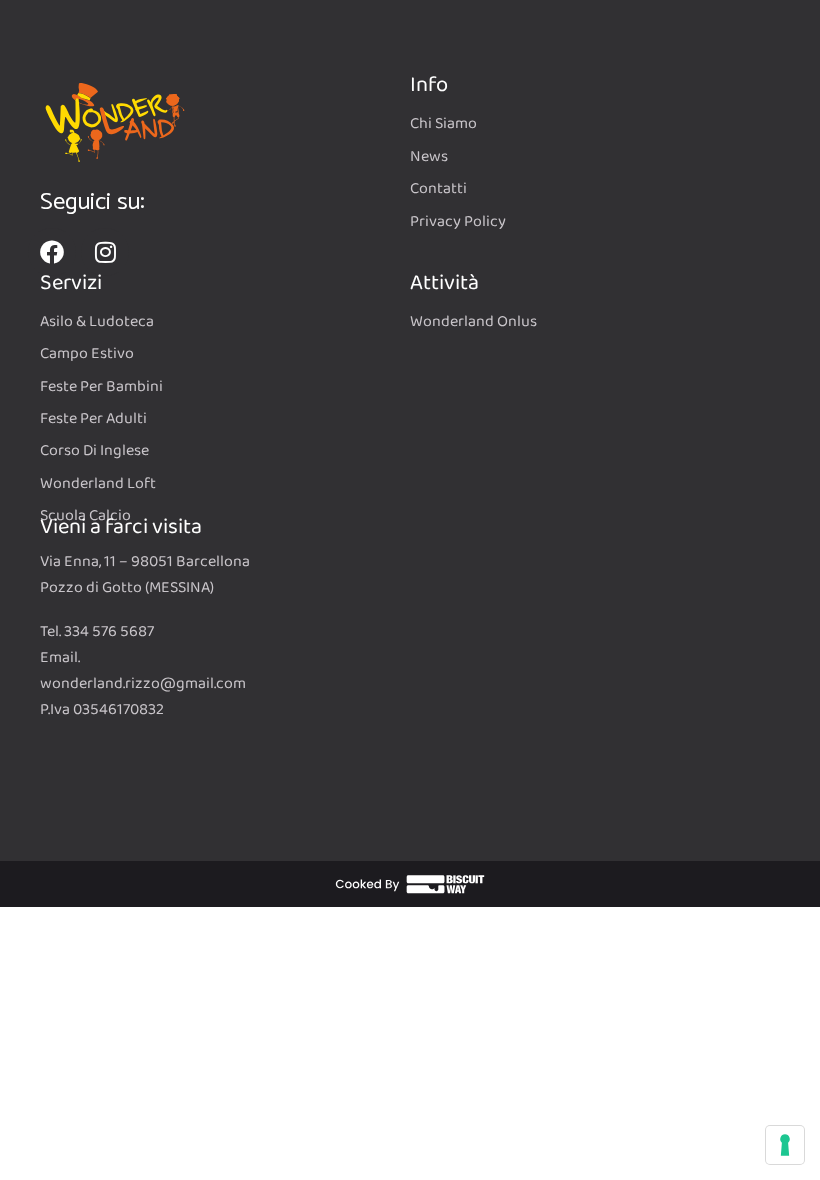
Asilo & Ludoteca (97, 322)
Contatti (438, 189)
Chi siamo (443, 124)
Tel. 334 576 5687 (97, 631)
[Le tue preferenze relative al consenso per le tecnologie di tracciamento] (785, 1145)
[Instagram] (105, 252)
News (429, 157)
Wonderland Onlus (473, 322)
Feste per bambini (101, 387)
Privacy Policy (458, 222)
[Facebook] (52, 252)
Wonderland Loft (98, 484)
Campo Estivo (87, 354)
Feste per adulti (93, 419)
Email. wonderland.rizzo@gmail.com (143, 670)
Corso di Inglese (94, 451)
